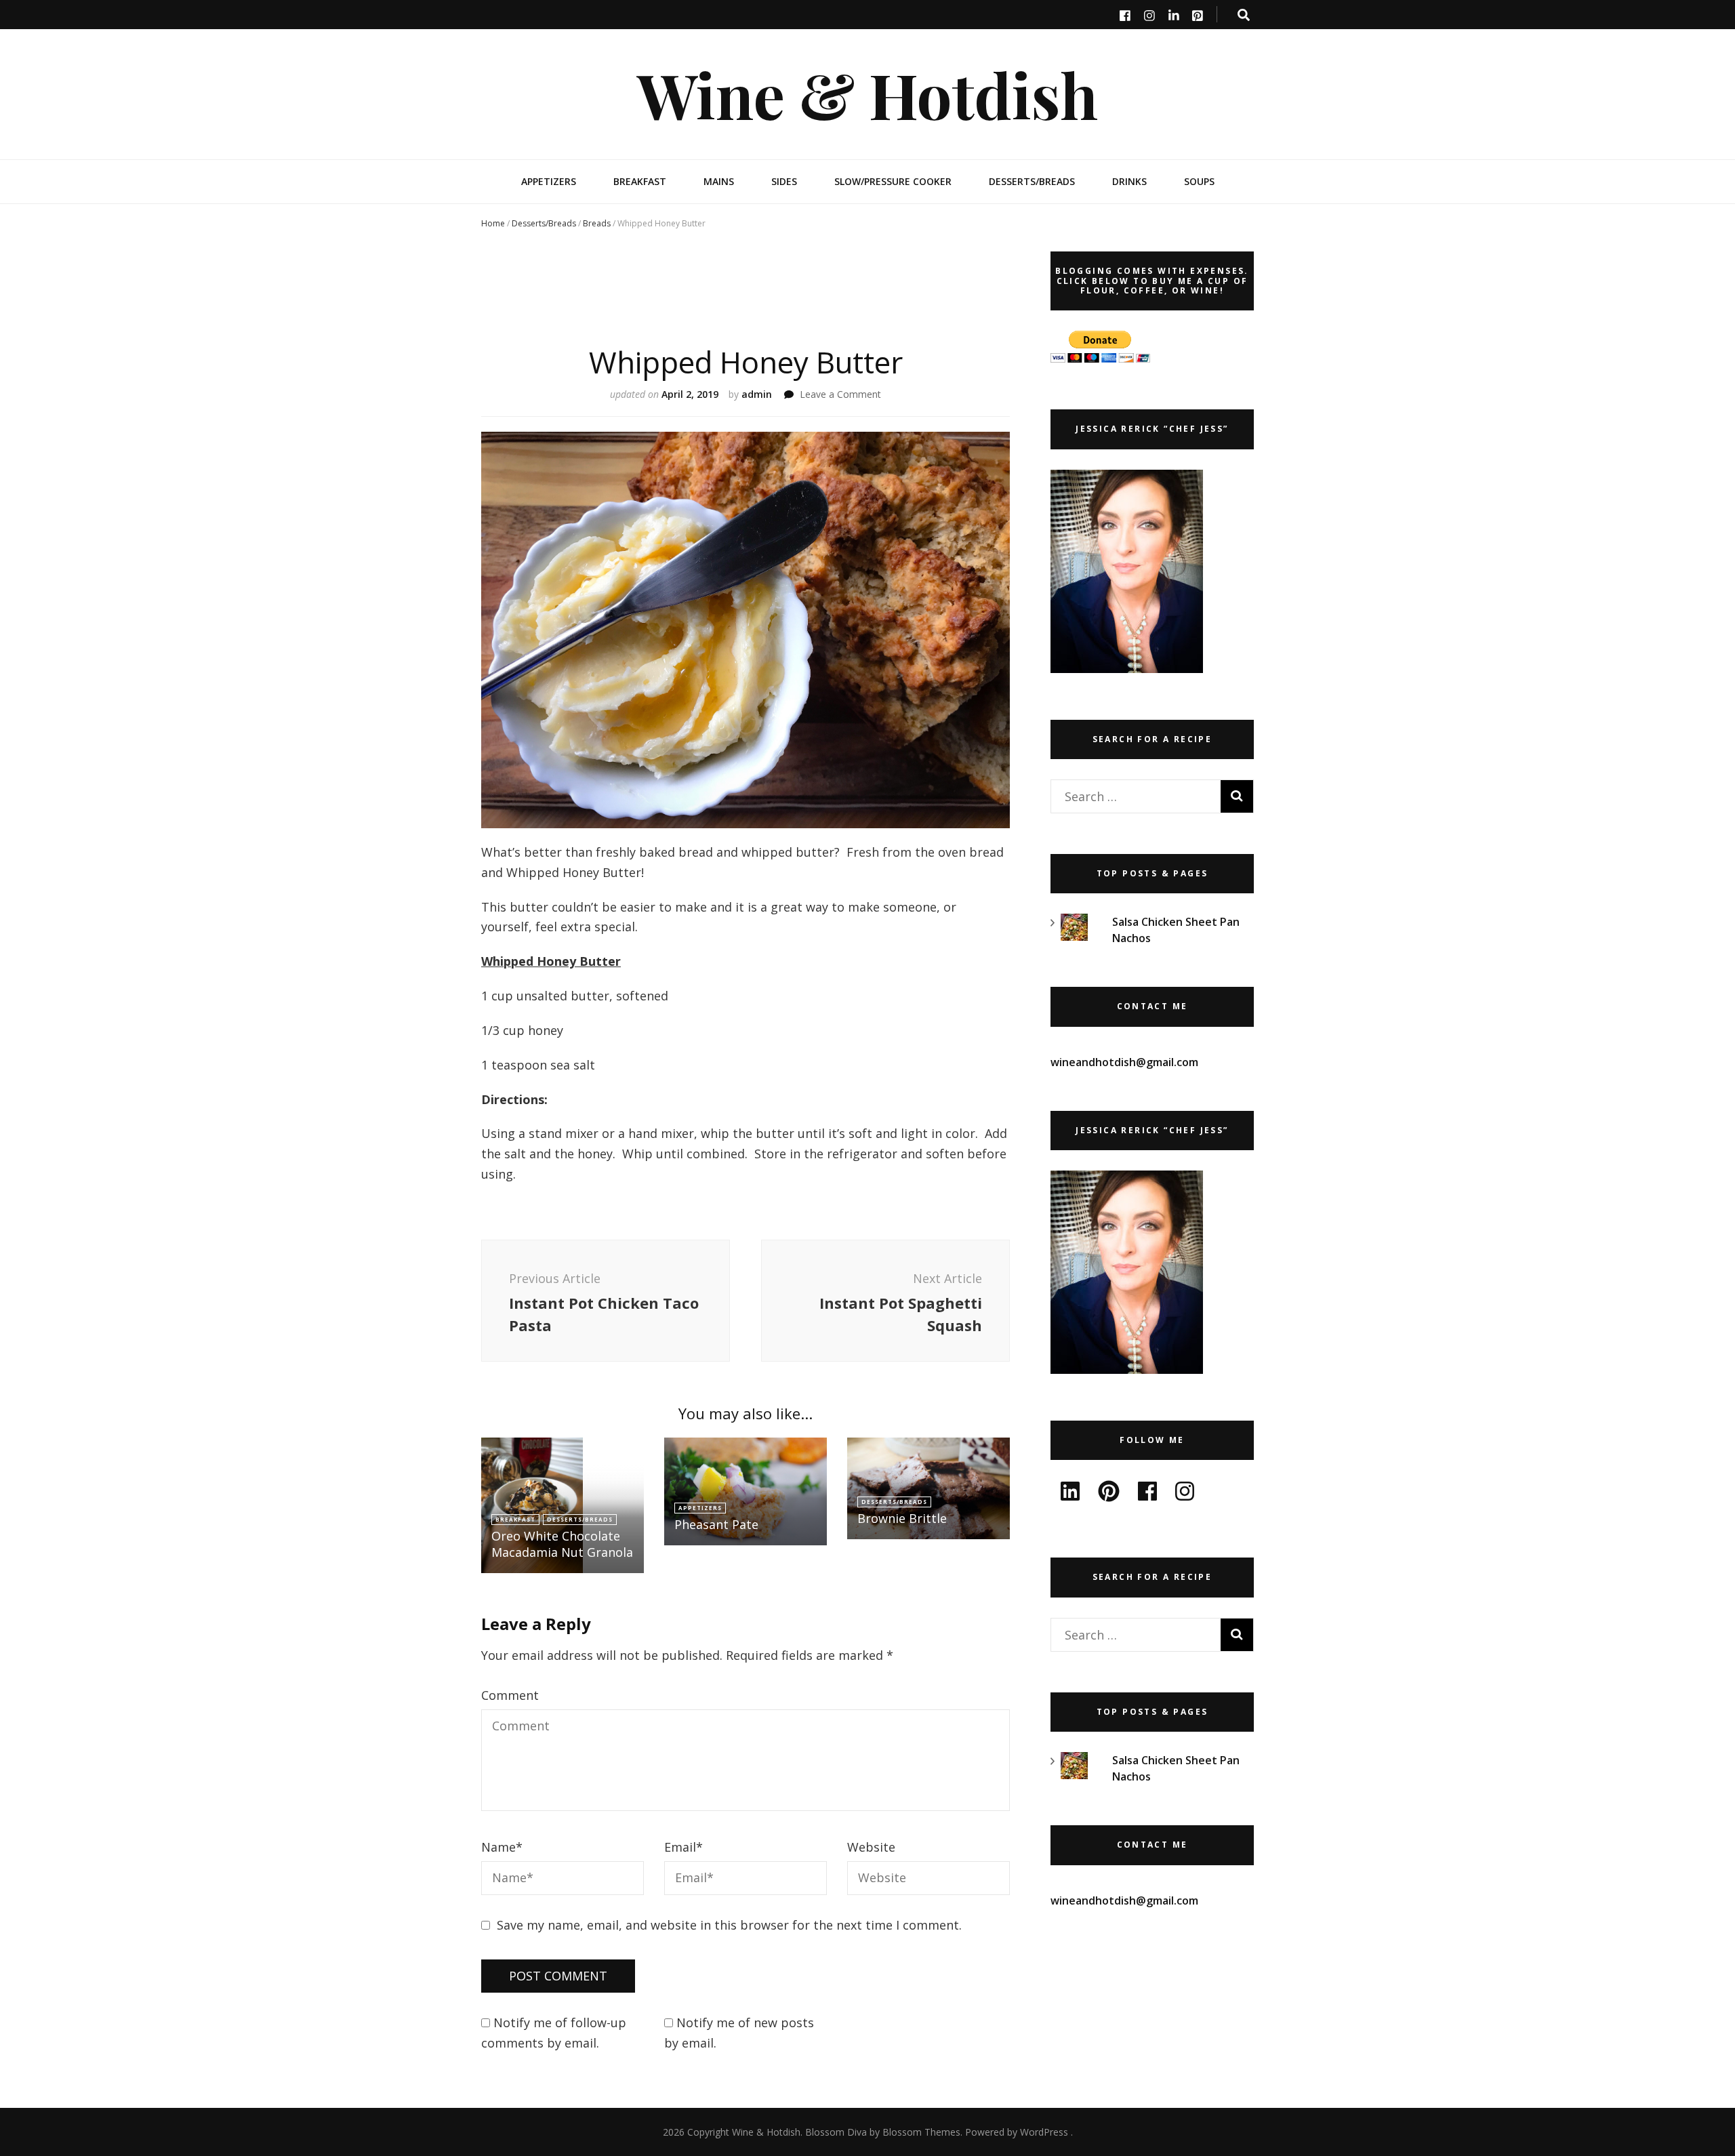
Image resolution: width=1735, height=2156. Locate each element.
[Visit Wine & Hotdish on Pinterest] (1109, 1495)
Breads (597, 223)
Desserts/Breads (1032, 181)
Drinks (1129, 181)
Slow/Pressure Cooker (893, 181)
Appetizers (549, 181)
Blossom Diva (836, 2132)
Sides (784, 181)
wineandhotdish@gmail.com (1124, 1062)
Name (502, 1847)
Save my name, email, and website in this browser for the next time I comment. (729, 1925)
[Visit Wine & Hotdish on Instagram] (1185, 1495)
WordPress (1044, 2132)
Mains (719, 181)
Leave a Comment (840, 394)
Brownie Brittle (902, 1518)
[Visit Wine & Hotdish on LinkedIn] (1070, 1495)
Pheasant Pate (716, 1524)
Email (683, 1847)
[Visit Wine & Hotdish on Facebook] (1147, 1495)
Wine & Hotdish (867, 94)
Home (493, 223)
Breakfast (640, 181)
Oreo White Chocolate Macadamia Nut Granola (562, 1544)
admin (757, 394)
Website (871, 1847)
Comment (510, 1695)
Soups (1199, 181)
